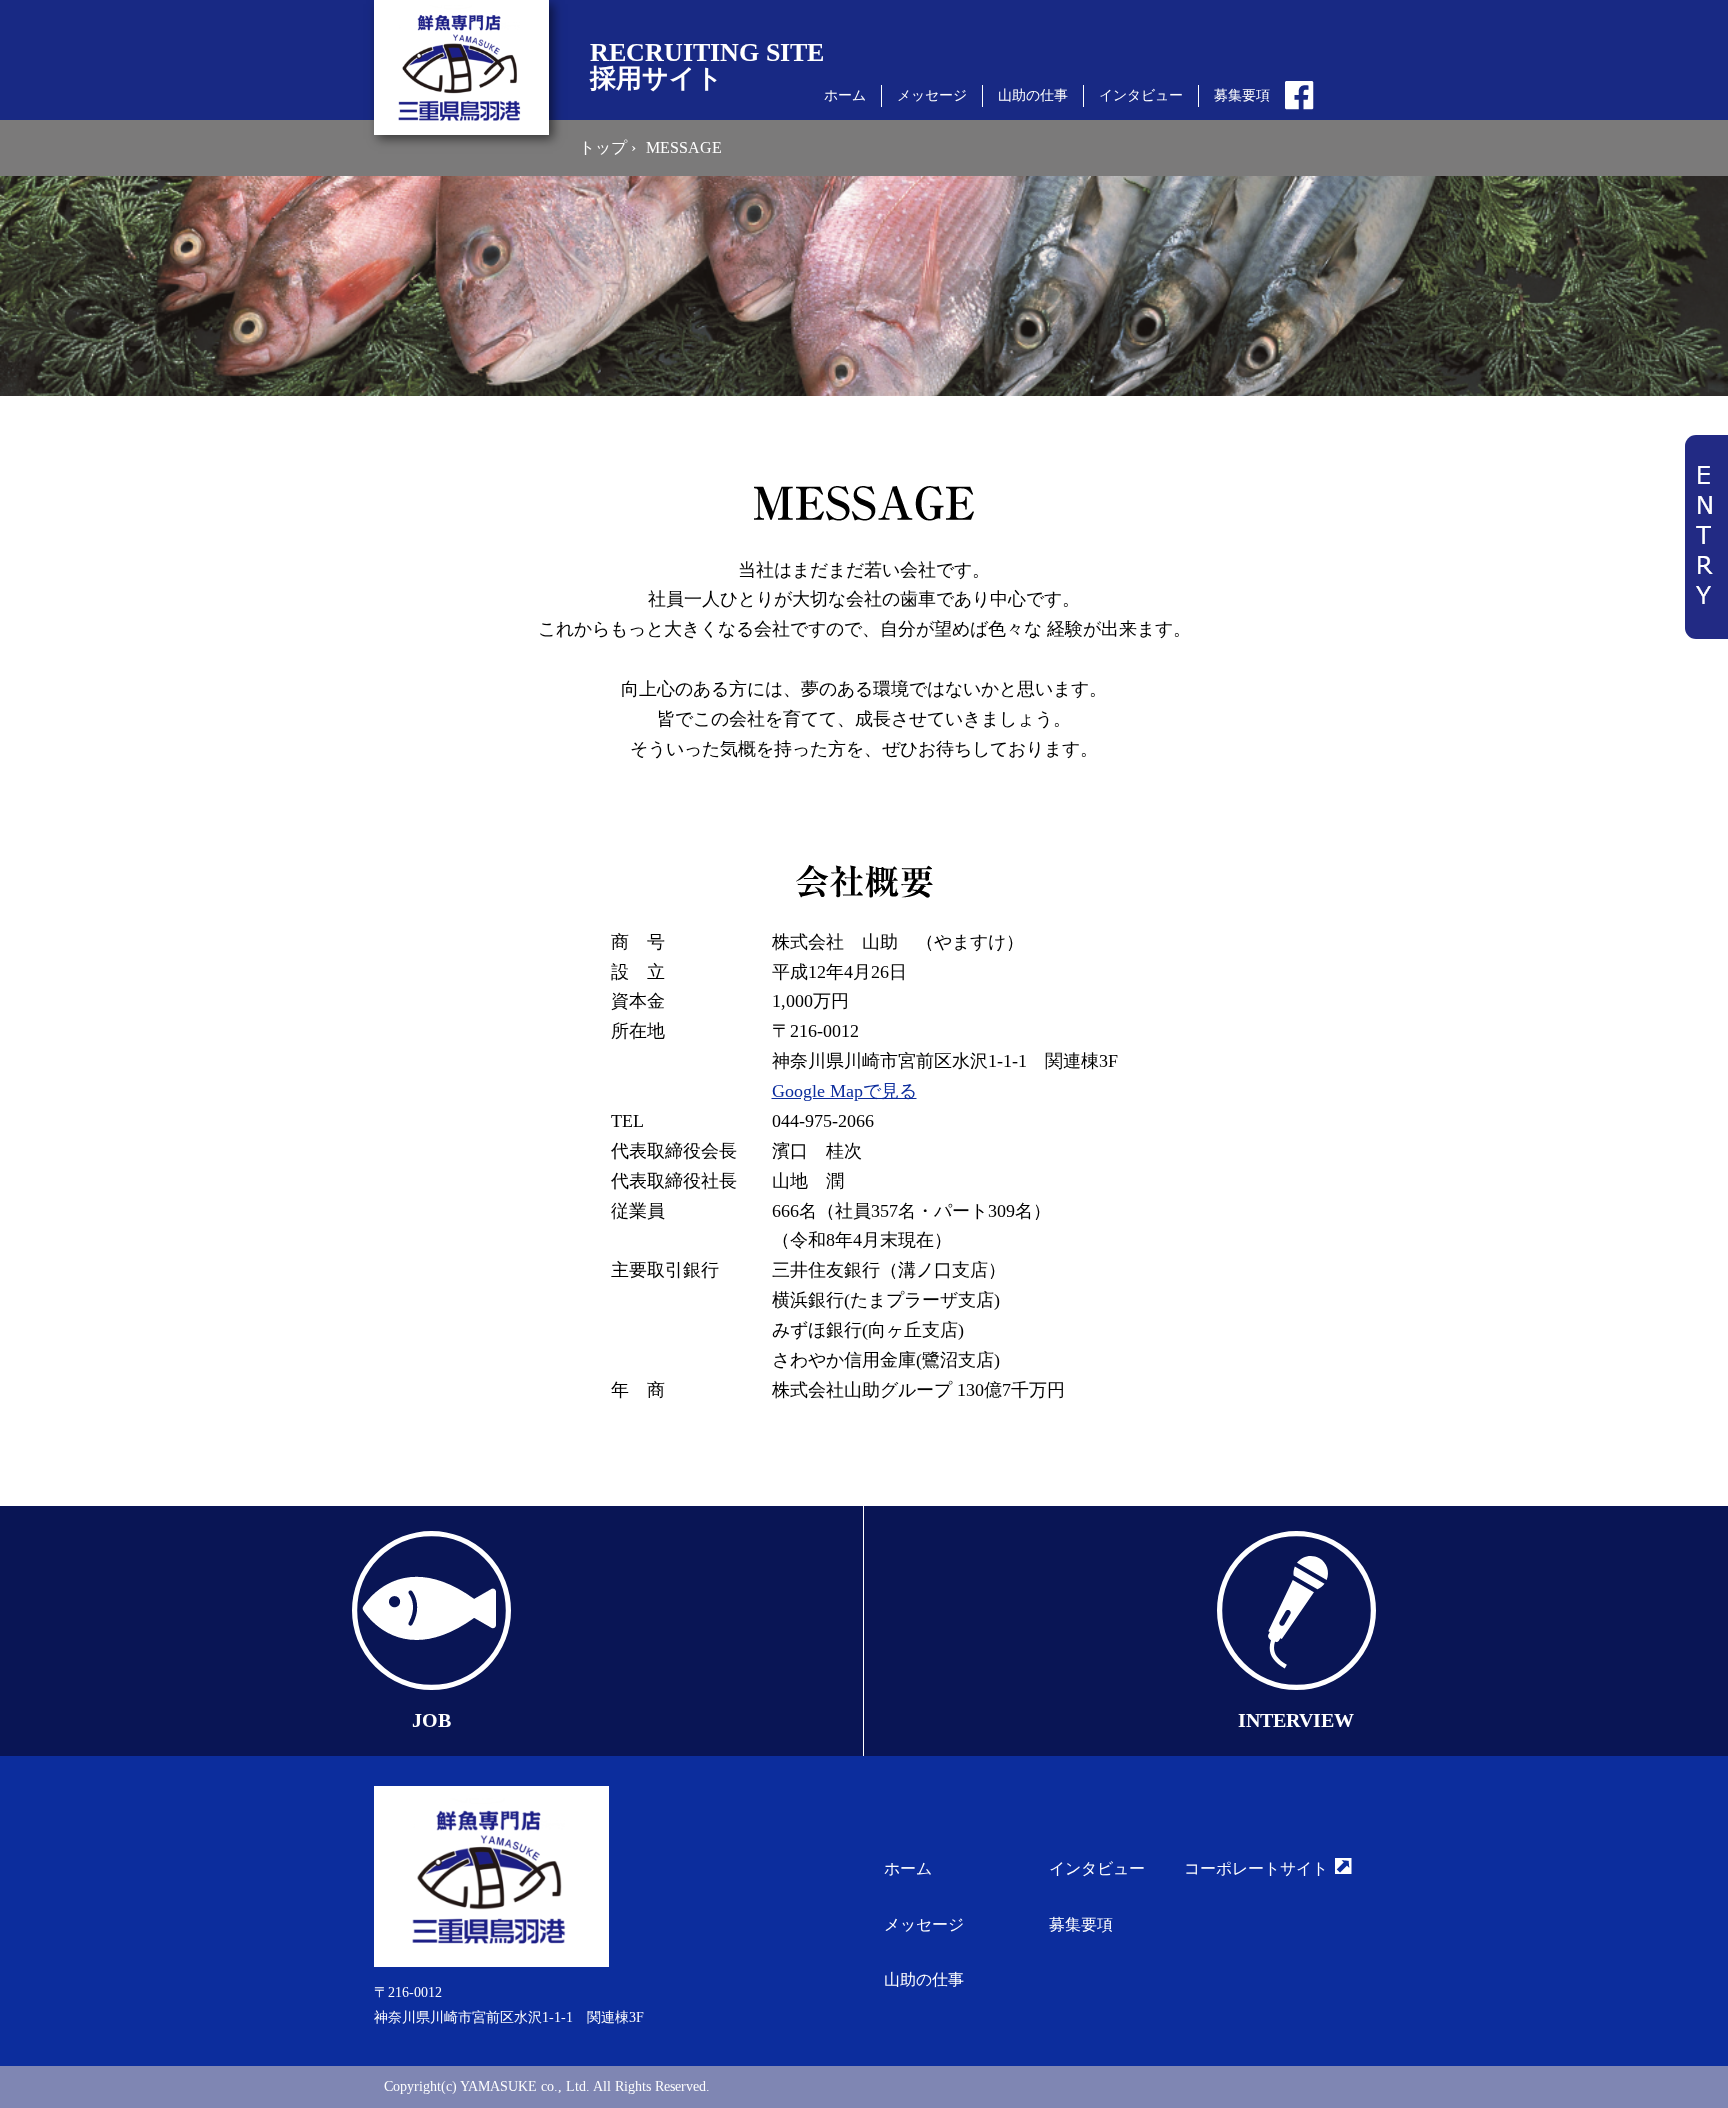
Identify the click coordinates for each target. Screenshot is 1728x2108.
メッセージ (932, 95)
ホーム (845, 95)
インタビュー (1141, 95)
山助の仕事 (1033, 95)
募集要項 (1242, 95)
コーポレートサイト (1256, 1868)
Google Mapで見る (844, 1091)
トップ (605, 147)
